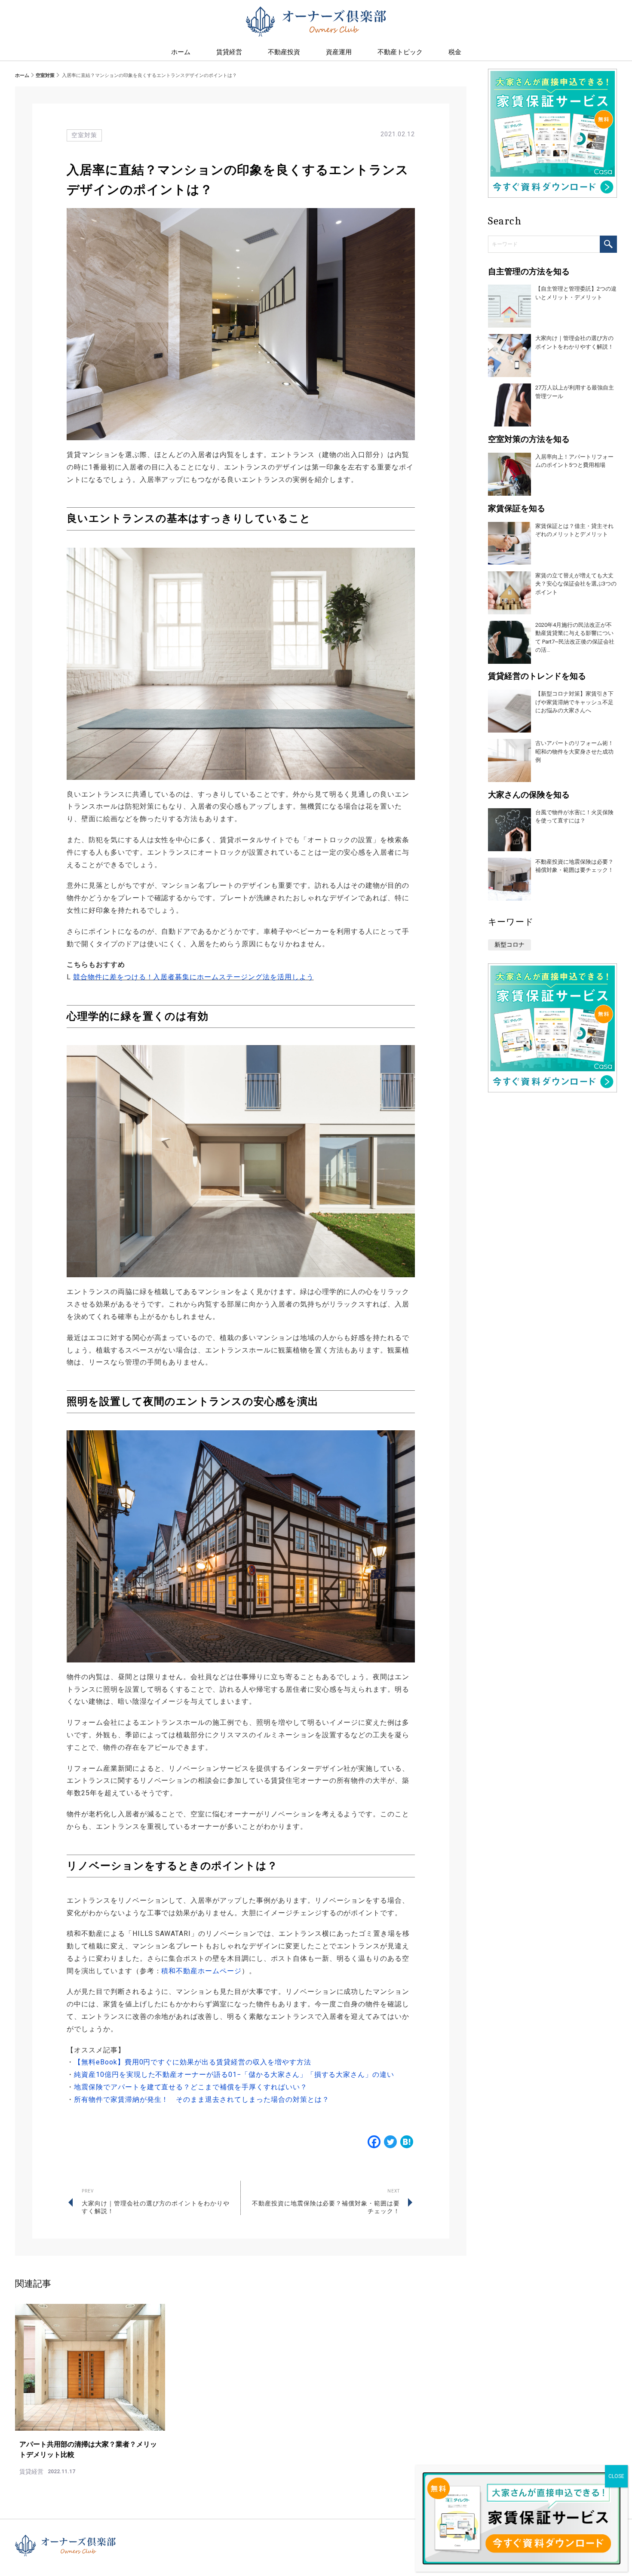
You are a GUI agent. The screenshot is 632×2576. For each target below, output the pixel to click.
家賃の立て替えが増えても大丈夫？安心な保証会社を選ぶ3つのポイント (576, 584)
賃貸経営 (229, 52)
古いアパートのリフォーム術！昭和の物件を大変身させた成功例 (574, 751)
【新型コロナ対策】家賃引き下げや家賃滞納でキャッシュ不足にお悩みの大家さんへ (574, 702)
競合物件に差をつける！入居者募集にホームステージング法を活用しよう (193, 977)
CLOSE (616, 2476)
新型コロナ (509, 945)
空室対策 (45, 75)
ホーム (22, 75)
